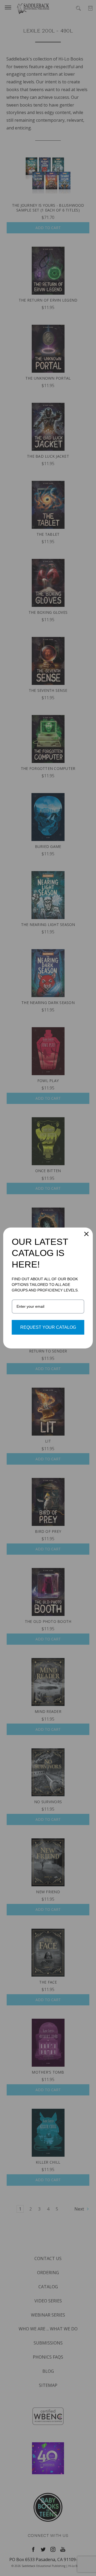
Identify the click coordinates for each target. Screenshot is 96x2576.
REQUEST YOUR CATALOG (48, 1327)
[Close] (86, 1234)
